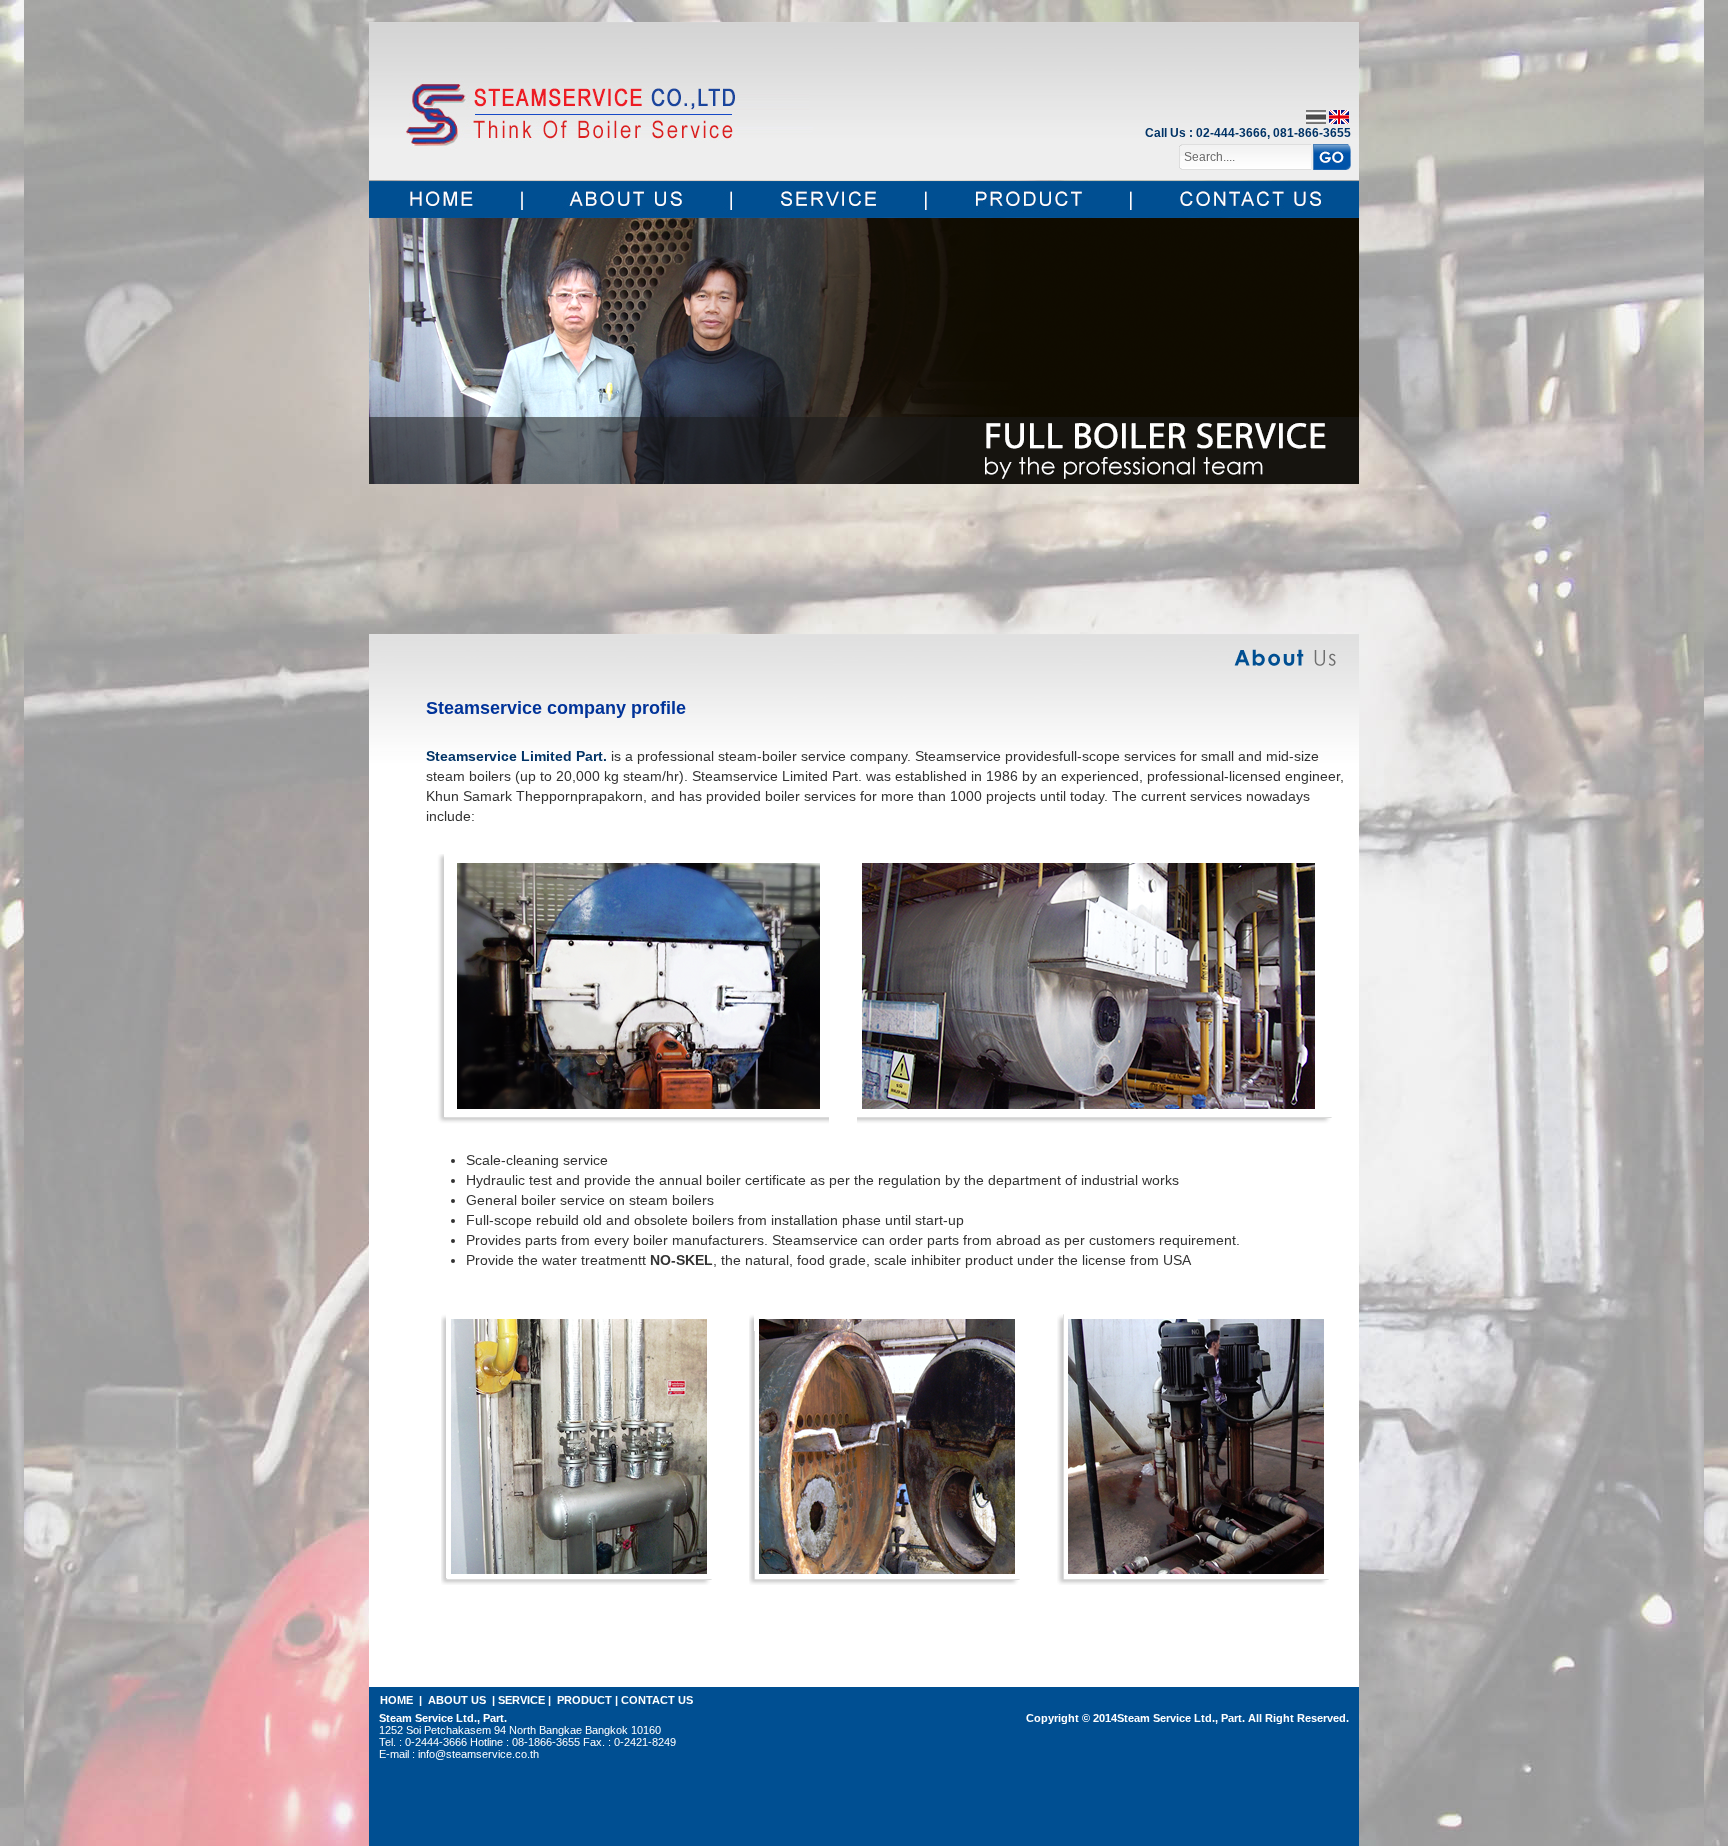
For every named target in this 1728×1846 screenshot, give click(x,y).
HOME (396, 1700)
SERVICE (521, 1700)
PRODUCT (584, 1700)
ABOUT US (457, 1700)
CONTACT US (657, 1700)
